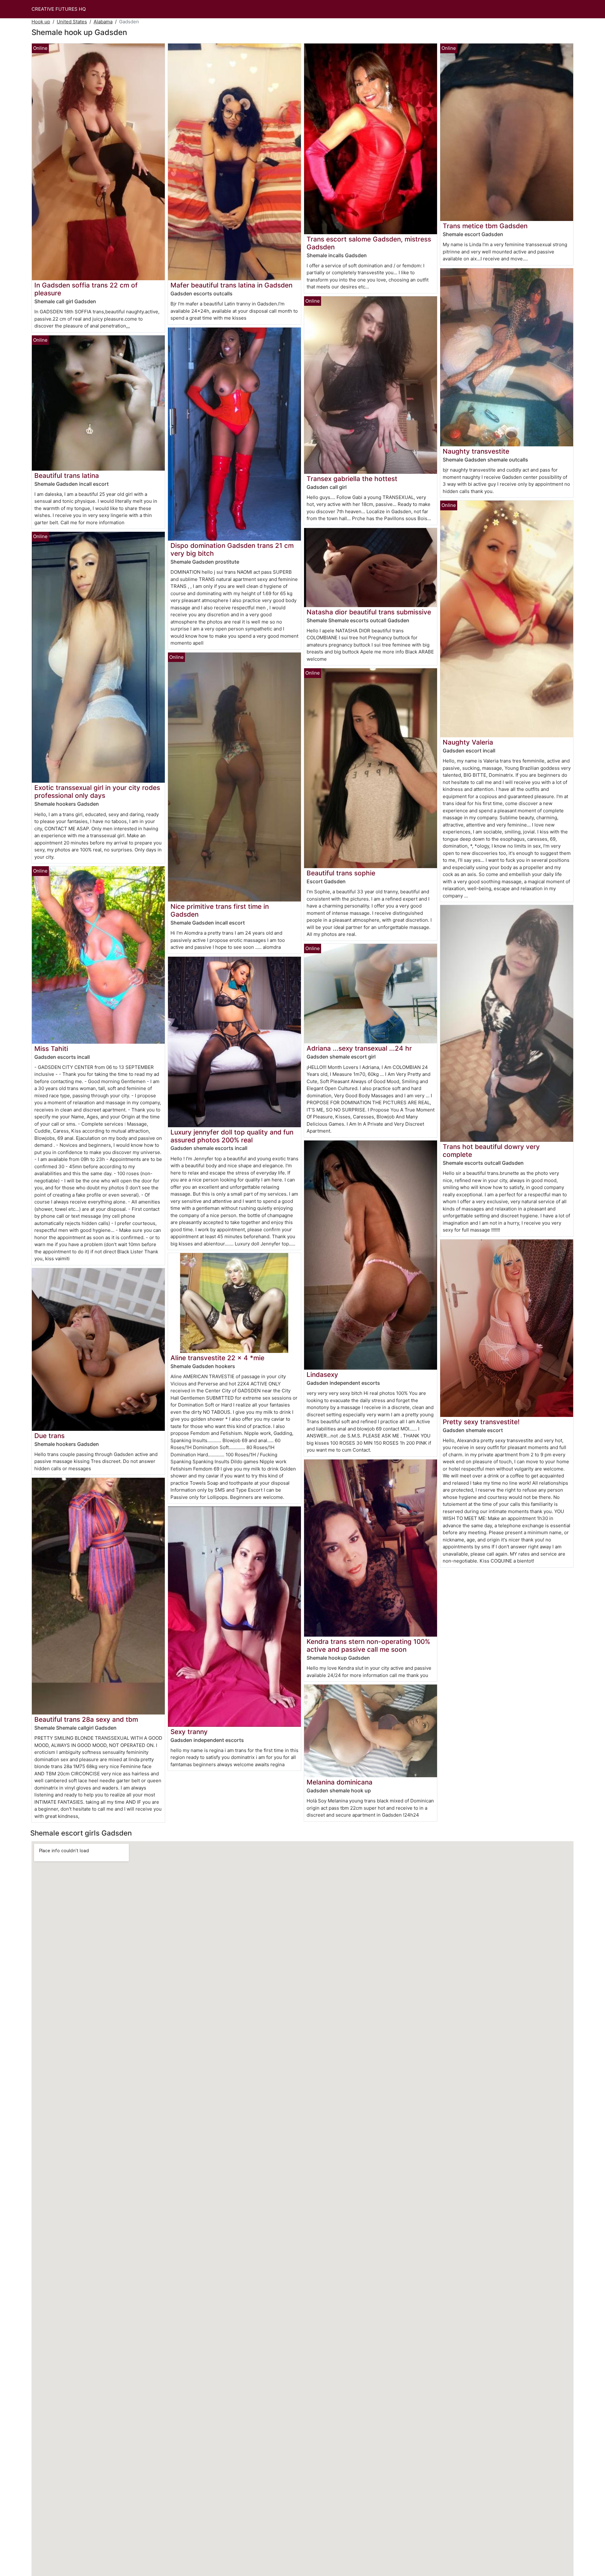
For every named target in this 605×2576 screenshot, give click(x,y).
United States (72, 22)
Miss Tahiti (51, 1049)
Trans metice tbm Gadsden (485, 226)
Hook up (41, 22)
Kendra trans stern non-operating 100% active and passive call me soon (368, 1645)
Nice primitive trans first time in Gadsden (220, 910)
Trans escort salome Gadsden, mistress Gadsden (369, 243)
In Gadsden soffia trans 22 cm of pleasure (86, 289)
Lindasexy (322, 1375)
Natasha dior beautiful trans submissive (369, 612)
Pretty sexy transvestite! (481, 1422)
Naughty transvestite (476, 451)
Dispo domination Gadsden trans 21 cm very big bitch (232, 549)
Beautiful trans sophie (341, 873)
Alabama (103, 22)
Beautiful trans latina (67, 476)
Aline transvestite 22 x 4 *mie (217, 1358)
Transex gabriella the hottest (352, 479)
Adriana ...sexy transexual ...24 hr (359, 1048)
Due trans (49, 1436)
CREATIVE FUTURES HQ (59, 9)
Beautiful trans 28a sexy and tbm (86, 1719)
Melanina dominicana (340, 1782)
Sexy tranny (189, 1732)
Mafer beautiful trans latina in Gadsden (231, 285)
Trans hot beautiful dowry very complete (491, 1151)
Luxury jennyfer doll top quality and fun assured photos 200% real (232, 1136)
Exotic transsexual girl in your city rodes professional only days (97, 792)
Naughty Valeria (468, 742)
